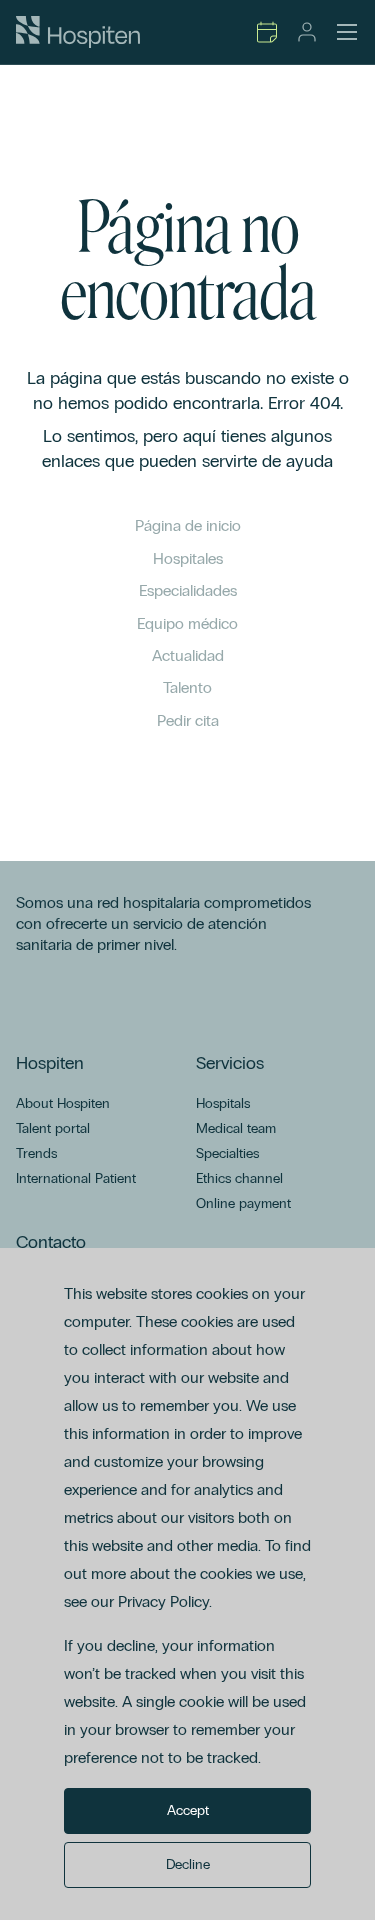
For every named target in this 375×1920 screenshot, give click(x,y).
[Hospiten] (78, 32)
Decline (188, 1864)
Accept (188, 1810)
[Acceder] (307, 32)
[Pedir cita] (267, 32)
